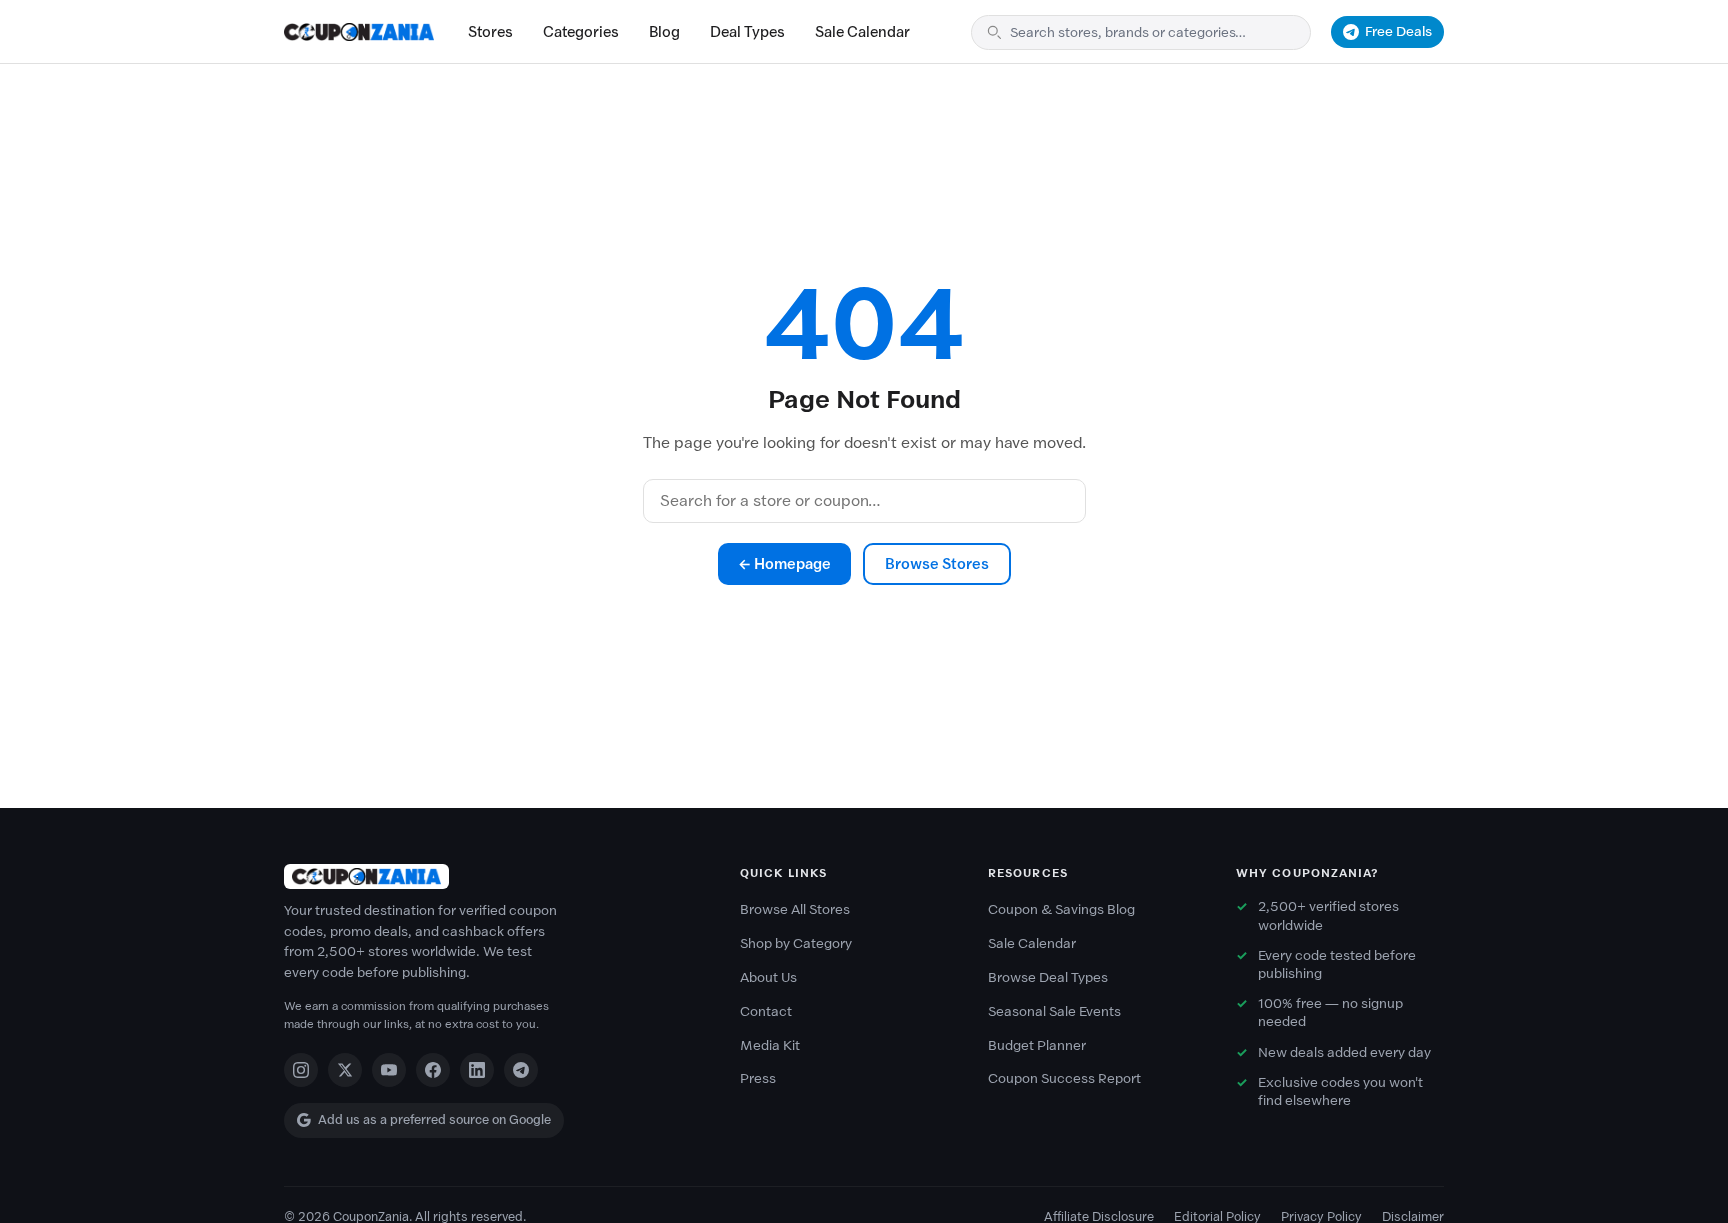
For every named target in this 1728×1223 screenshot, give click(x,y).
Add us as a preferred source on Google (434, 1119)
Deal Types (747, 32)
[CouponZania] (492, 876)
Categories (581, 32)
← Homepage (784, 564)
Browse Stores (937, 564)
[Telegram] (521, 1070)
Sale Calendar (862, 32)
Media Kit (770, 1045)
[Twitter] (345, 1070)
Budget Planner (1037, 1045)
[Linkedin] (477, 1070)
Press (758, 1078)
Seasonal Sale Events (1054, 1011)
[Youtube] (389, 1070)
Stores (490, 32)
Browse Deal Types (1048, 977)
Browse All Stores (795, 909)
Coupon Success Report (1064, 1078)
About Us (768, 977)
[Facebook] (433, 1070)
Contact (766, 1011)
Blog (664, 32)
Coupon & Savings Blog (1061, 909)
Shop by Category (796, 943)
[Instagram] (301, 1070)
